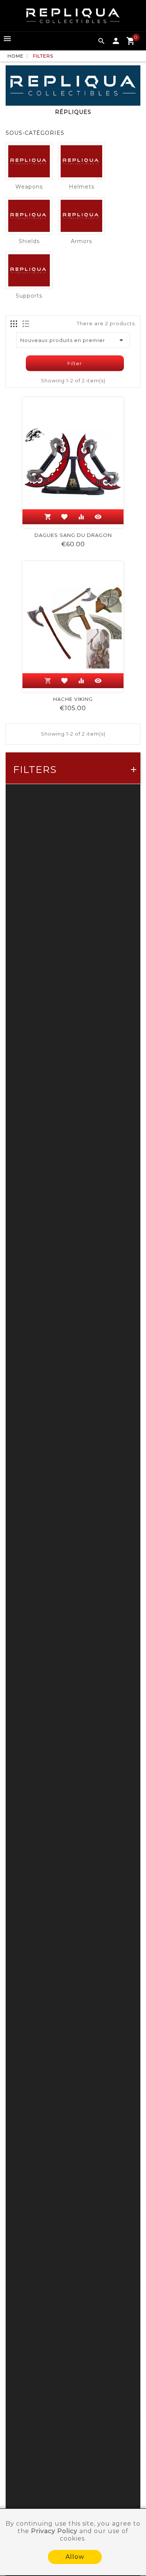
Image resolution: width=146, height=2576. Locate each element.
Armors (81, 241)
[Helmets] (81, 161)
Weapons (29, 187)
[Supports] (29, 270)
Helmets (82, 187)
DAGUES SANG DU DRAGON (73, 535)
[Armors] (81, 216)
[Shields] (29, 216)
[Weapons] (29, 161)
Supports (29, 296)
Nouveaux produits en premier (73, 340)
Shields (29, 241)
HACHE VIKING (73, 699)
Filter (75, 363)
